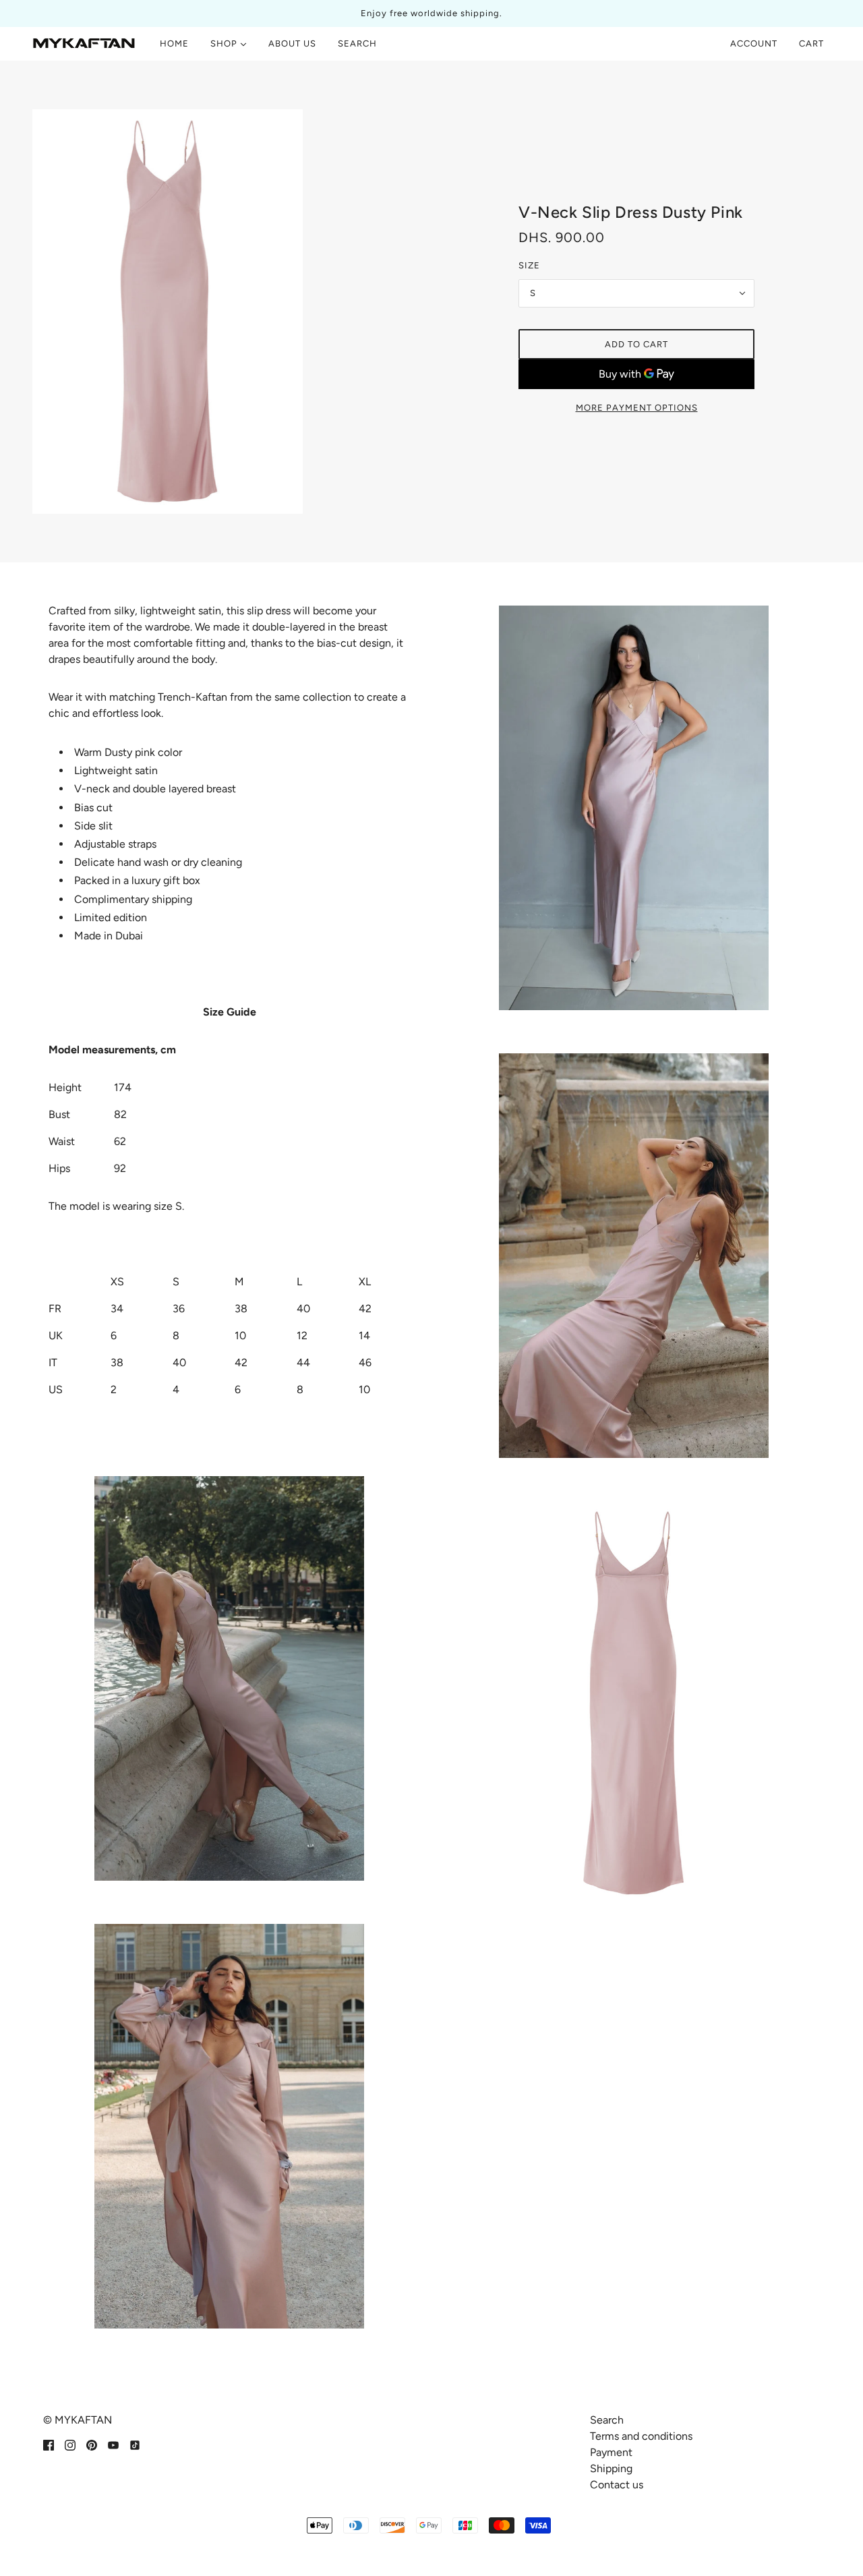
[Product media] (229, 1678)
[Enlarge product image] (227, 312)
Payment (611, 2452)
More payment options (637, 408)
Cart (813, 43)
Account (754, 43)
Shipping (611, 2468)
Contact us (617, 2485)
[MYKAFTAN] (84, 44)
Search (607, 2420)
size (529, 265)
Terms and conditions (641, 2436)
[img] (49, 2445)
